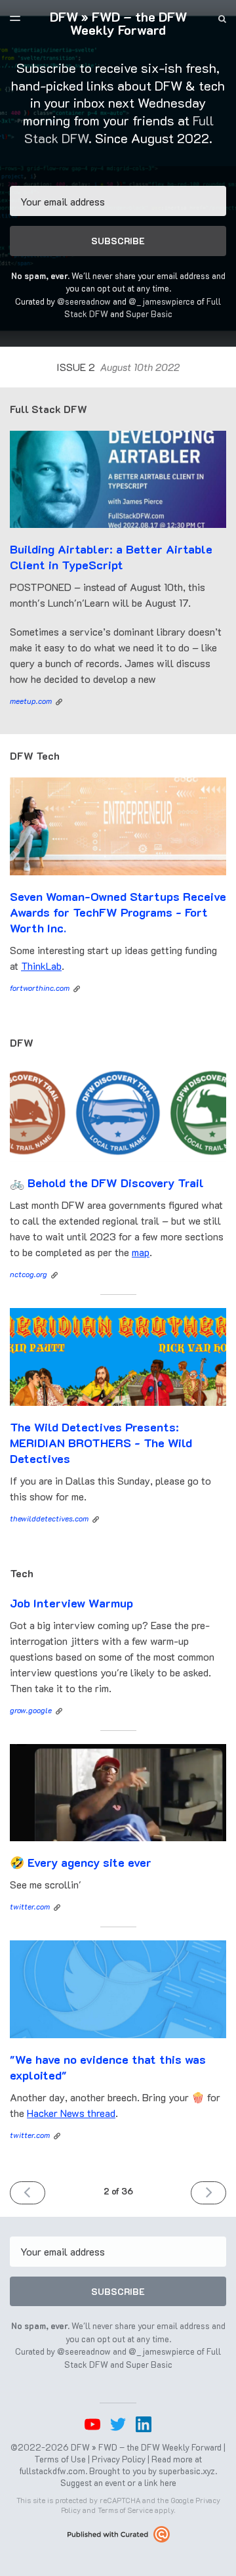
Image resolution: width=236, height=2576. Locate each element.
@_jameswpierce (162, 301)
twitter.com (30, 1906)
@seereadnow (84, 301)
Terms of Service (125, 2510)
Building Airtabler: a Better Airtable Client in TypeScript (111, 557)
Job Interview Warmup (71, 1603)
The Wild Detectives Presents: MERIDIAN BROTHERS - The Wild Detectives (101, 1443)
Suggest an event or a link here (118, 2482)
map (141, 1252)
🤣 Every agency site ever (81, 1862)
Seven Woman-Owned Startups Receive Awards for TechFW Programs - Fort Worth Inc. (118, 912)
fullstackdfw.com (52, 2471)
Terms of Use (60, 2459)
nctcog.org (29, 1274)
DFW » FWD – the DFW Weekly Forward (118, 23)
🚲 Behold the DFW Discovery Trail (107, 1183)
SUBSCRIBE (118, 241)
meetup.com (31, 701)
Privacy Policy (119, 2459)
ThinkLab (41, 966)
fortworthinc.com (40, 988)
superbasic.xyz (187, 2471)
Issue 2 (118, 367)
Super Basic (149, 314)
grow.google (31, 1710)
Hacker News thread (71, 2113)
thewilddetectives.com (49, 1518)
